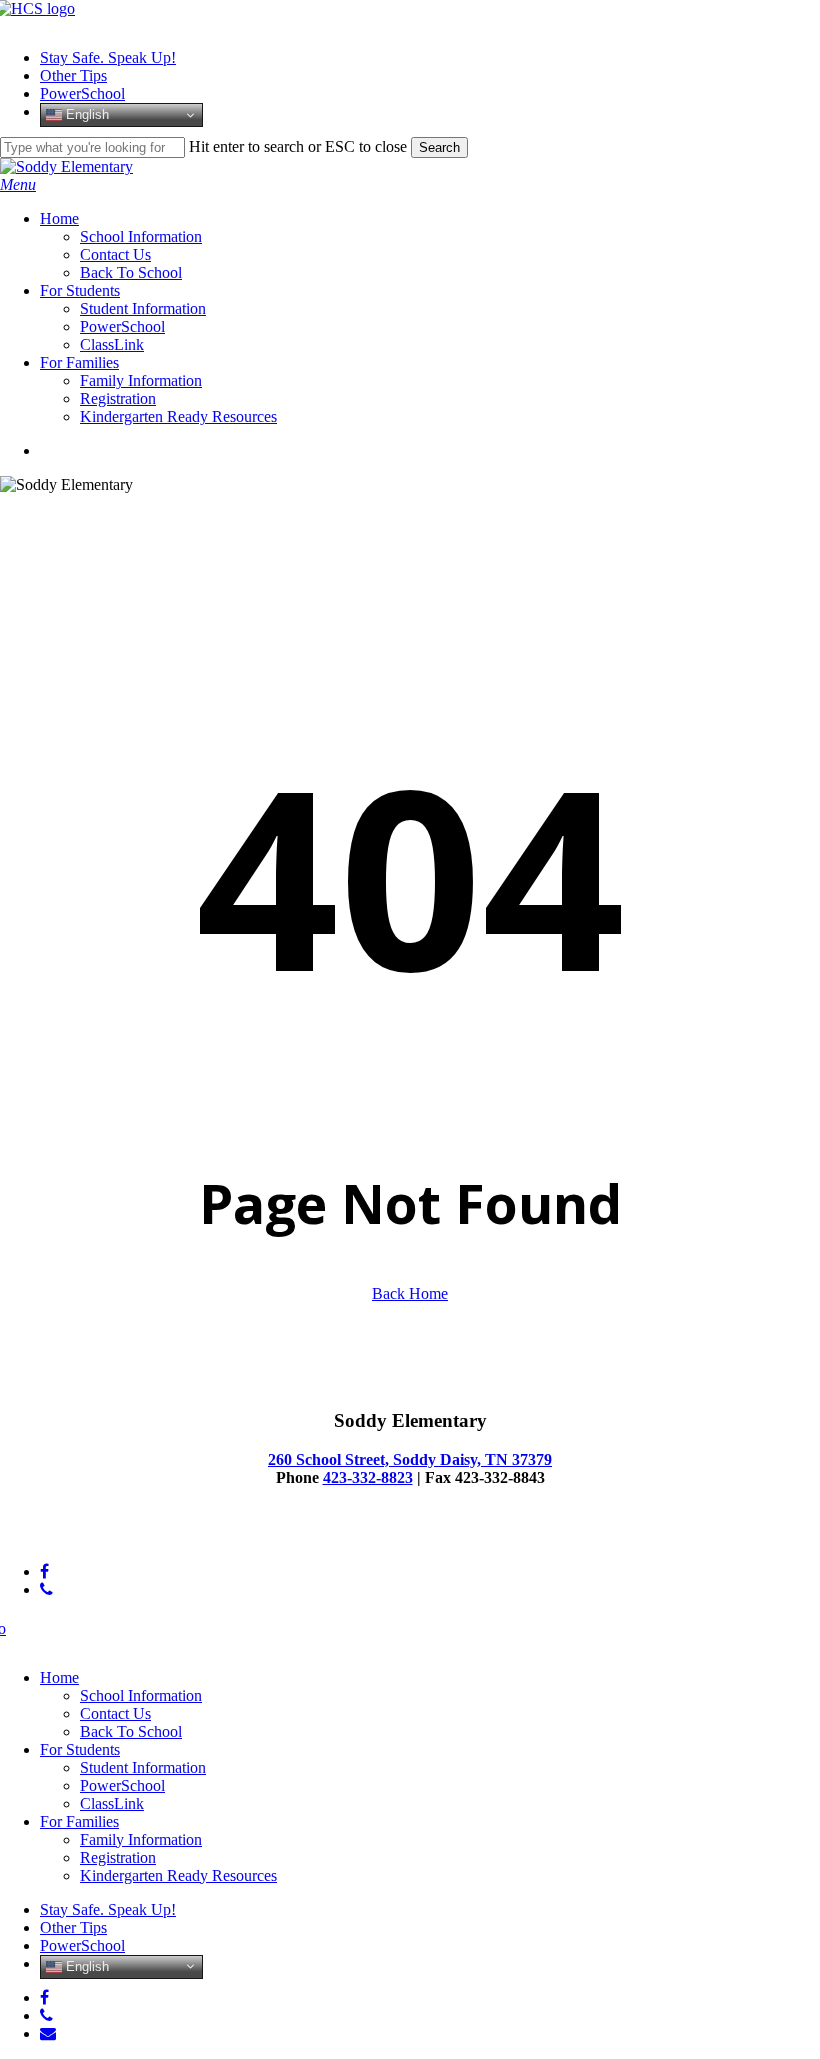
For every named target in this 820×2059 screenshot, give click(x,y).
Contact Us (115, 1713)
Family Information (141, 1839)
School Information (141, 1695)
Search (439, 147)
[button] (18, 184)
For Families (79, 1821)
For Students (80, 1749)
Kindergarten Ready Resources (178, 1875)
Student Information (143, 1767)
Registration (118, 1857)
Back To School (131, 1731)
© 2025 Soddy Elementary (84, 1537)
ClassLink (112, 1803)
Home (59, 1677)
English (85, 114)
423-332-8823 (368, 1477)
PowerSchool (122, 1785)
